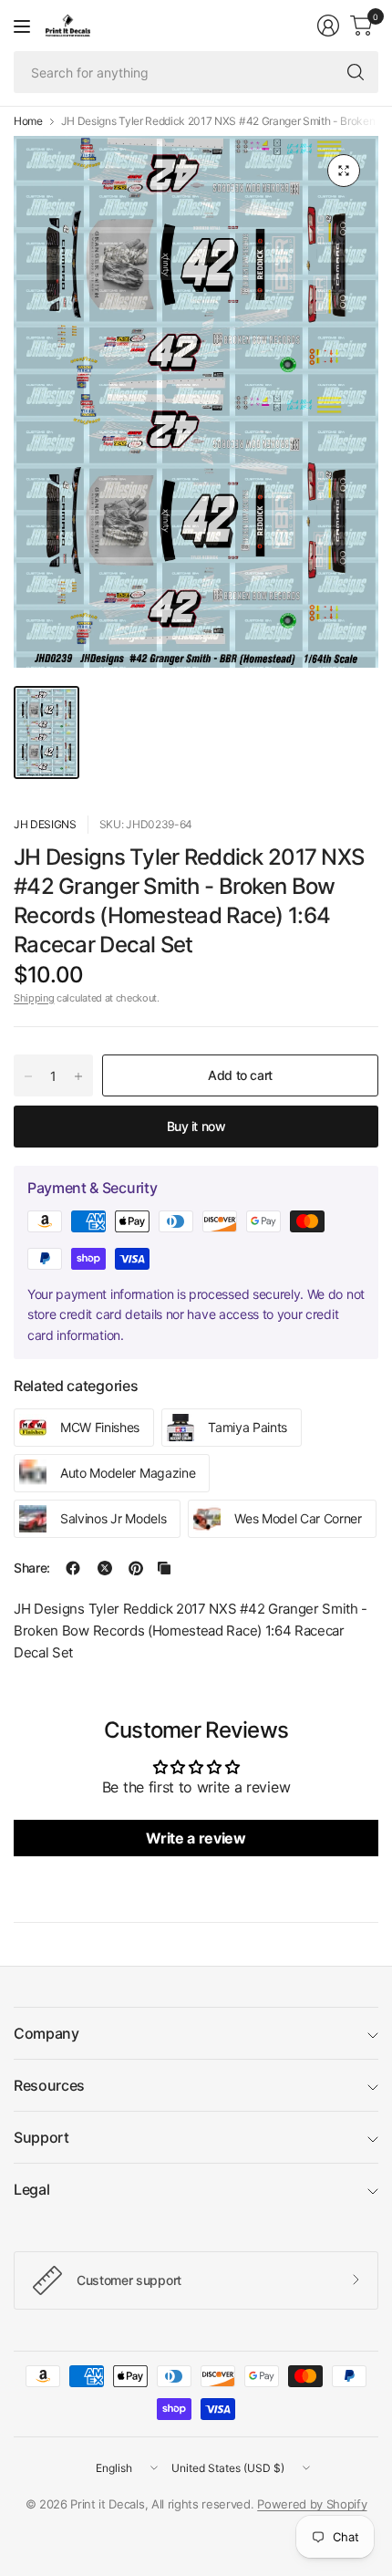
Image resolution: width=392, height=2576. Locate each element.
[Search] (356, 72)
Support (41, 2137)
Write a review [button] (196, 1838)
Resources (49, 2085)
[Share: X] (105, 1568)
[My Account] (328, 26)
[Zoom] (344, 171)
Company (46, 2033)
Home (28, 121)
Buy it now (196, 1126)
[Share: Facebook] (73, 1568)
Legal (31, 2189)
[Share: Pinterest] (136, 1568)
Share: (32, 1568)
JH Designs (45, 824)
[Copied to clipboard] (164, 1568)
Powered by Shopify (312, 2504)
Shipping (34, 998)
